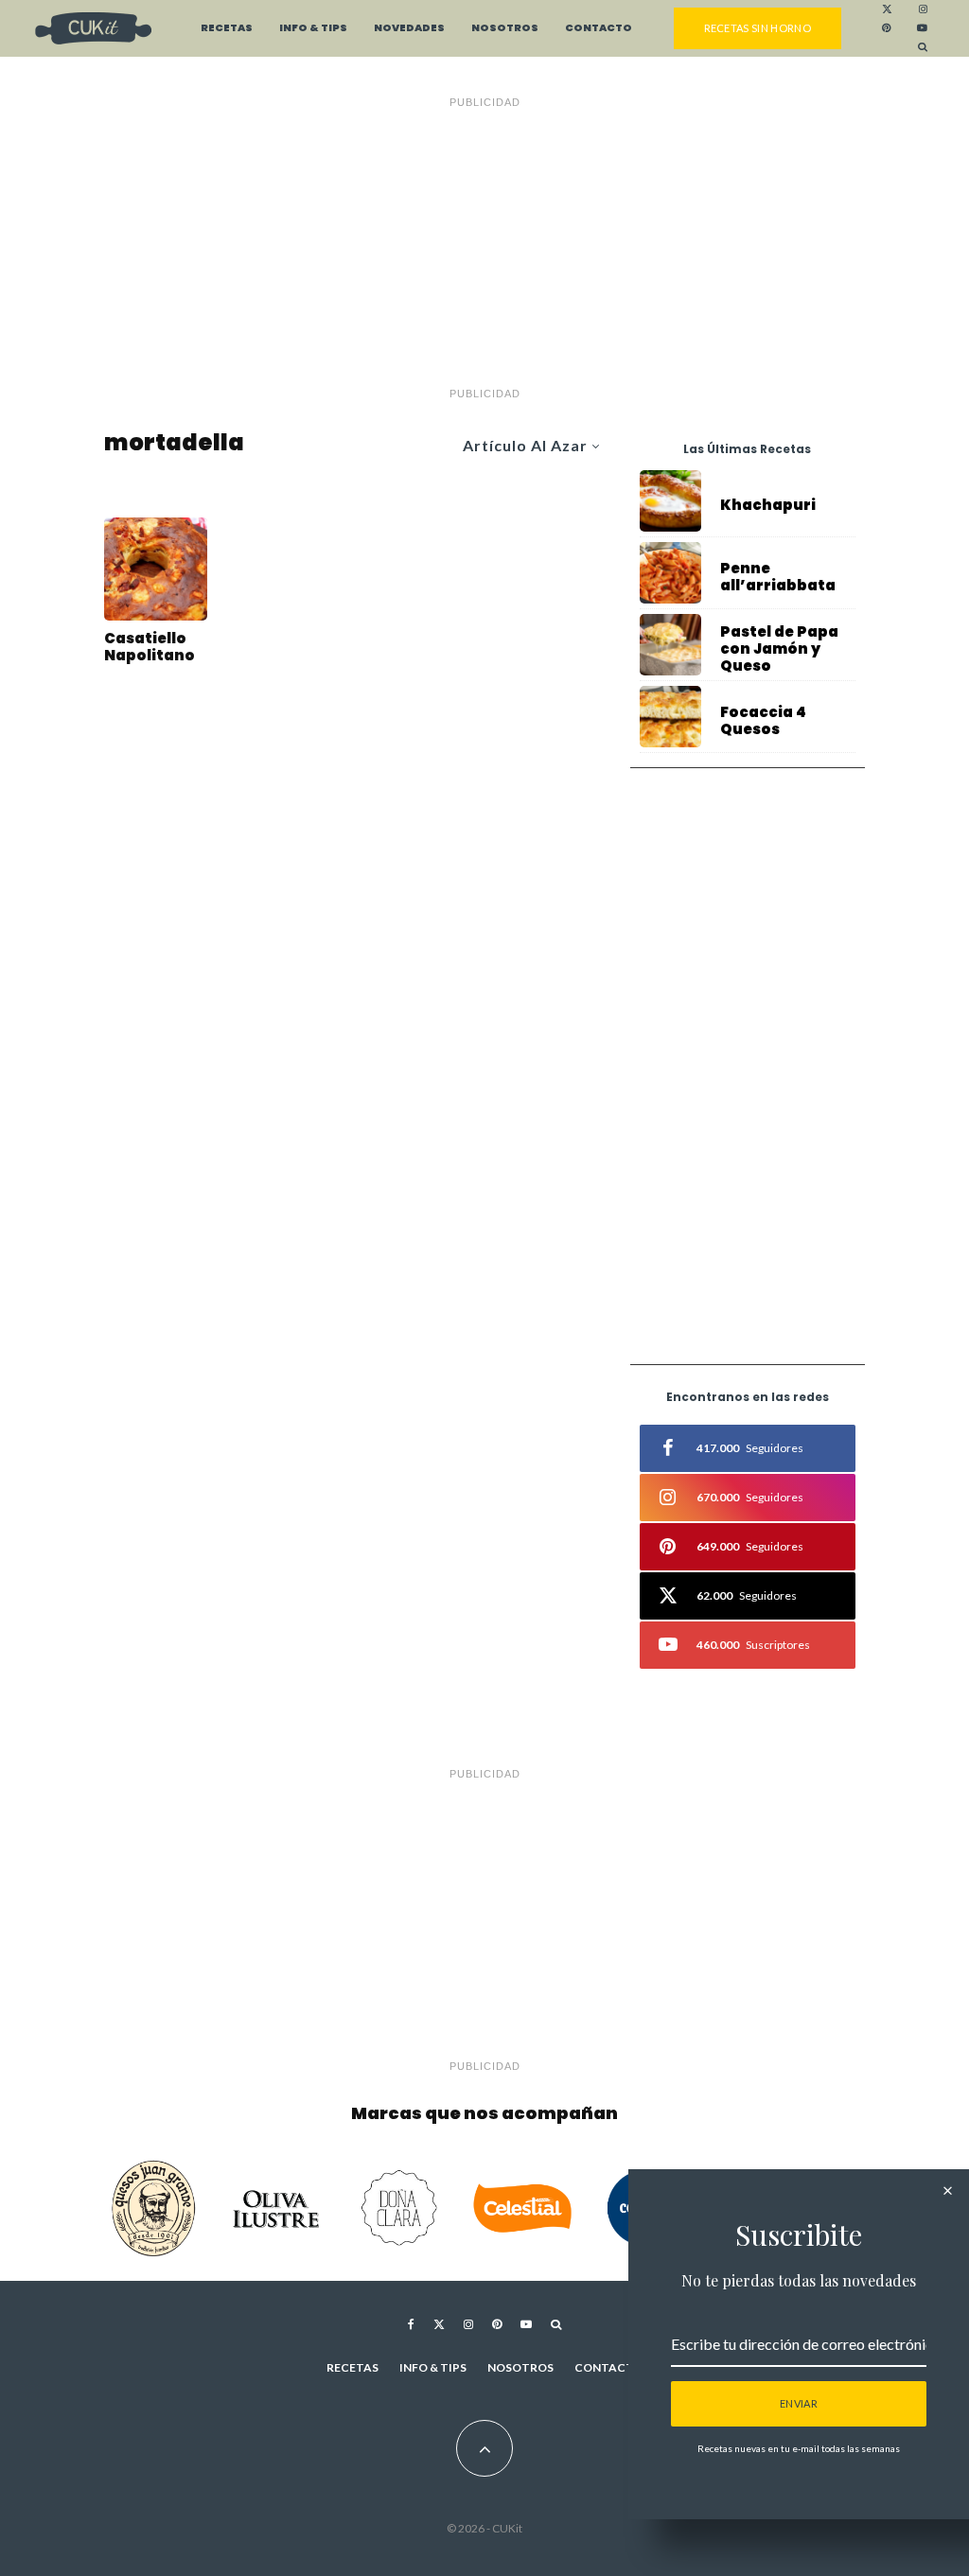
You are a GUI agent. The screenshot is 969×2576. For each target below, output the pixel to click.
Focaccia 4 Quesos (763, 721)
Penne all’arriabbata (778, 577)
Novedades (409, 28)
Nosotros (505, 28)
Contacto (599, 28)
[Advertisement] (484, 248)
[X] (887, 9)
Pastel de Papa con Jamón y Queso (779, 649)
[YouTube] (922, 28)
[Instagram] (923, 9)
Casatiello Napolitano (150, 647)
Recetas (227, 28)
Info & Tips (313, 28)
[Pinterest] (886, 28)
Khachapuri (768, 505)
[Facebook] (411, 2324)
